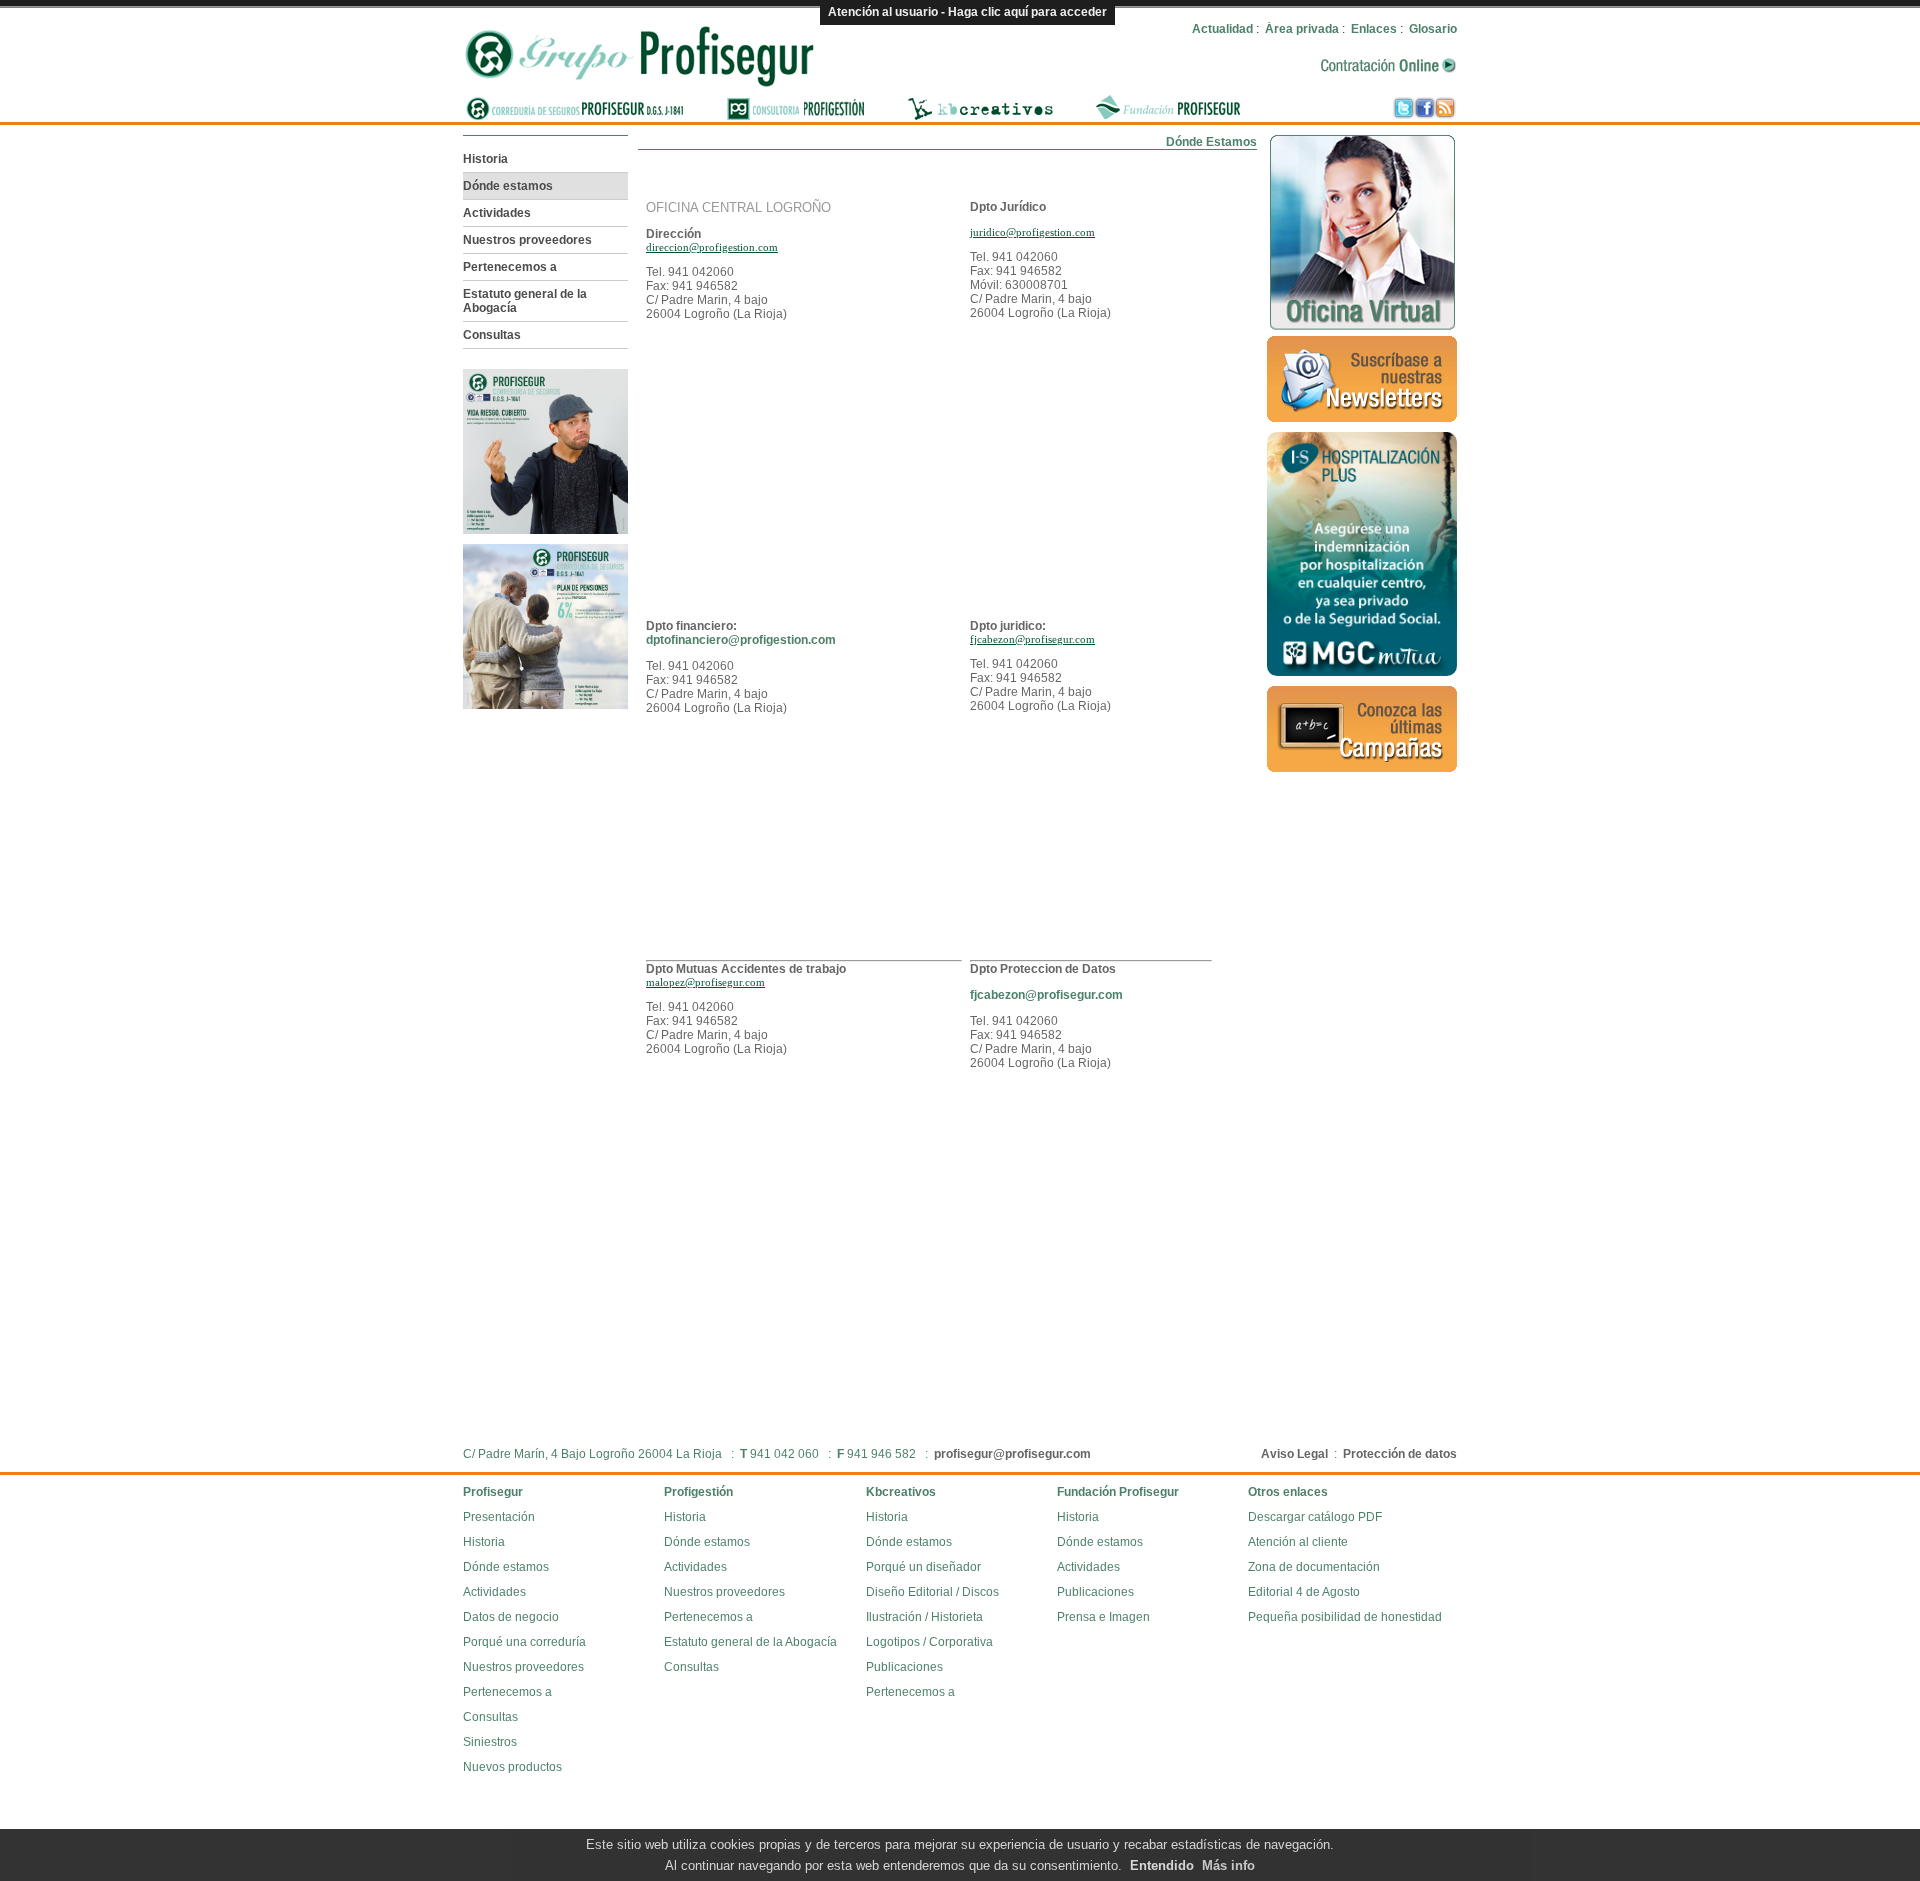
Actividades (497, 213)
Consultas (492, 335)
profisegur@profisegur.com (1012, 1454)
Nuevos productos (512, 1767)
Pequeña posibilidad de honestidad (1345, 1617)
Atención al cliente (1298, 1542)
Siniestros (490, 1742)
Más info (1228, 1865)
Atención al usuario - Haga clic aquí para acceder (967, 12)
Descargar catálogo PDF (1315, 1517)
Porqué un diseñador (923, 1567)
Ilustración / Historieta (924, 1617)
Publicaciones (904, 1667)
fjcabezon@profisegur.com (1032, 639)
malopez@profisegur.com (705, 982)
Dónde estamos (508, 186)
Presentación (499, 1517)
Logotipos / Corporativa (929, 1642)
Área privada (1302, 29)
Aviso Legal (1294, 1454)
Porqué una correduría (524, 1642)
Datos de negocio (511, 1617)
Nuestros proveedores (527, 240)
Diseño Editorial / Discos (932, 1592)
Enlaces (1374, 29)
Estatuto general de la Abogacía (525, 301)
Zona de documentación (1314, 1567)
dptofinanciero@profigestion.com (741, 640)
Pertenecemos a (510, 267)
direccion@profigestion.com (712, 247)
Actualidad (1222, 29)
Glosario (1433, 29)
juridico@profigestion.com (1032, 232)
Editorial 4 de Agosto (1304, 1592)
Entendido (1162, 1865)
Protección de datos (1400, 1454)
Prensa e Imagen (1103, 1617)
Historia (485, 159)
